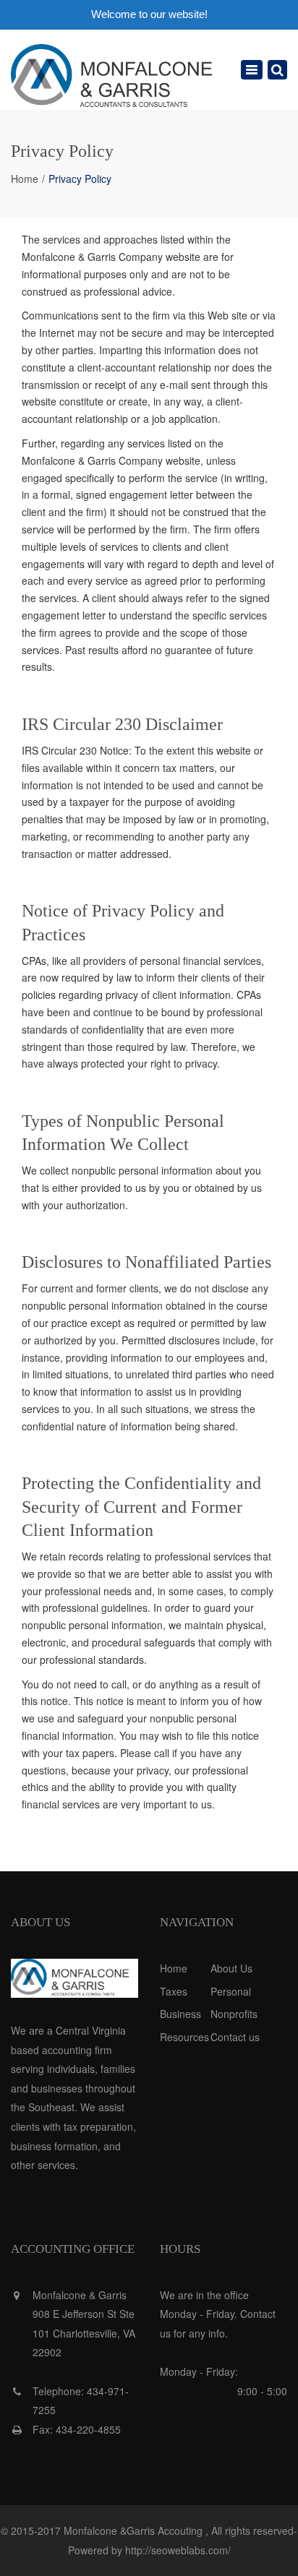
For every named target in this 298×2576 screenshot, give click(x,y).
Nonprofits (234, 2014)
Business (180, 2014)
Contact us (235, 2037)
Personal (231, 1991)
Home (25, 179)
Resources (184, 2037)
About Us (231, 1968)
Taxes (174, 1991)
